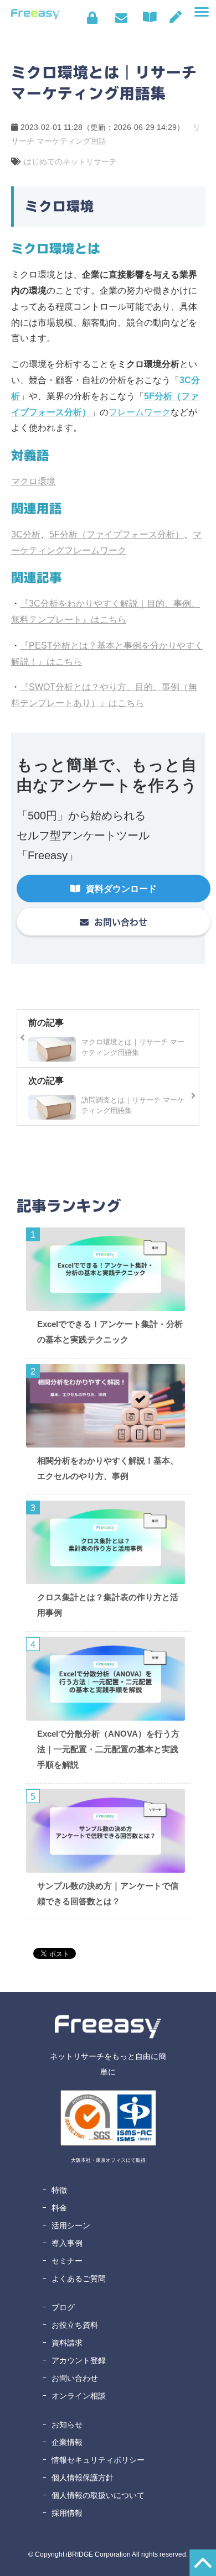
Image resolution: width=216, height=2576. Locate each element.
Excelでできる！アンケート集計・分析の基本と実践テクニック (110, 1332)
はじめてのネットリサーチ (70, 161)
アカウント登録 (79, 2360)
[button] (202, 12)
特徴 (59, 2190)
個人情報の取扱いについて (98, 2495)
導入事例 (67, 2243)
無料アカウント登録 (176, 17)
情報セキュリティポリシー (98, 2460)
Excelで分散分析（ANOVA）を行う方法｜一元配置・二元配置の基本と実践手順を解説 (108, 1749)
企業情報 (67, 2442)
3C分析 (26, 534)
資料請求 (67, 2343)
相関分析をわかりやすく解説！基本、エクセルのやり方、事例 (108, 1468)
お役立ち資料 (75, 2325)
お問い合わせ (121, 18)
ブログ (63, 2307)
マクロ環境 (33, 481)
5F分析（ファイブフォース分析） (117, 534)
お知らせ (67, 2425)
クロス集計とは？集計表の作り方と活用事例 (108, 1605)
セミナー (67, 2261)
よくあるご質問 (79, 2279)
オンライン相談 (79, 2396)
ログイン (92, 18)
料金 (59, 2208)
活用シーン (71, 2225)
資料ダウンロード (152, 17)
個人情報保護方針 (83, 2478)
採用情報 (67, 2513)
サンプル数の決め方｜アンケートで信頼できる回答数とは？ (108, 1893)
